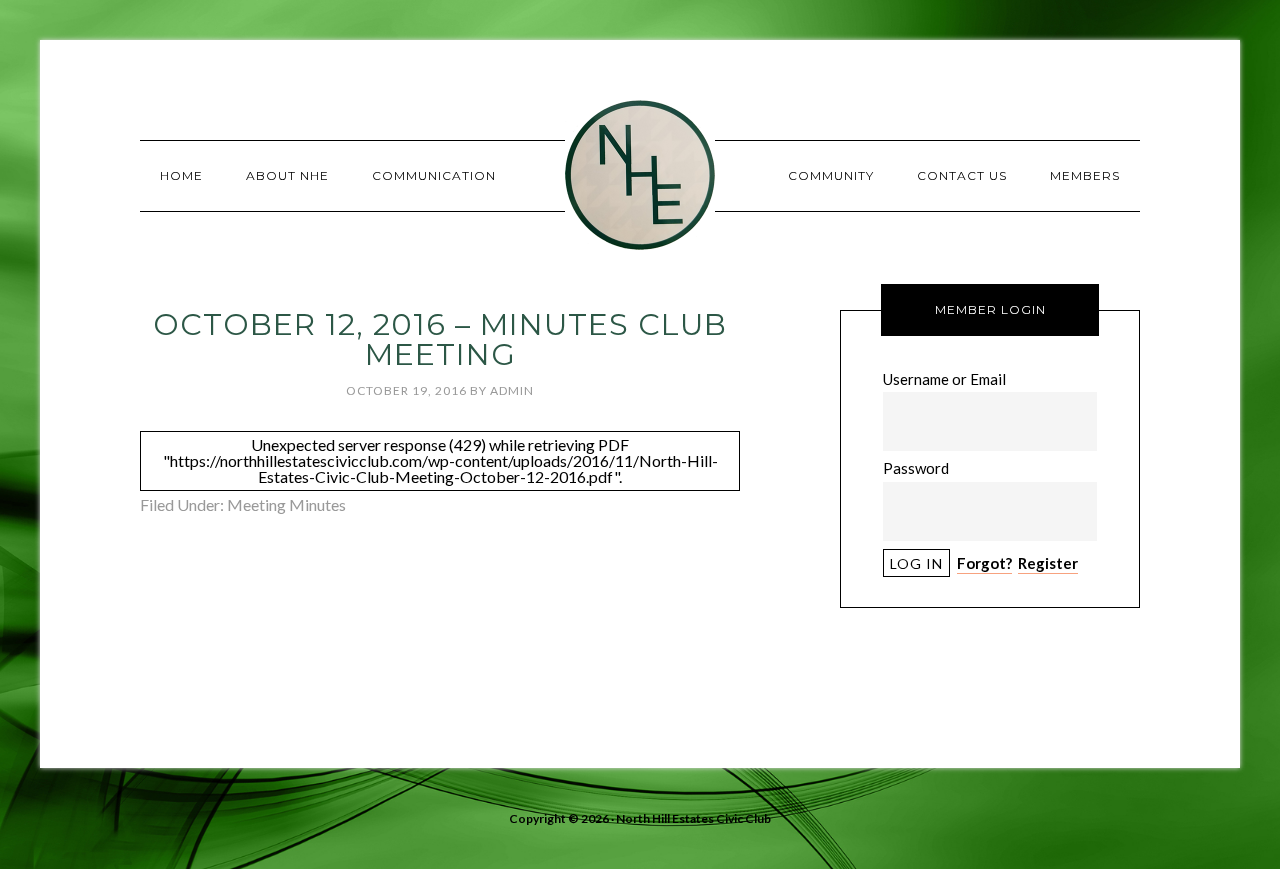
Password (916, 468)
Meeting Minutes (286, 504)
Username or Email (944, 379)
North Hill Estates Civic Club (640, 175)
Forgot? (984, 563)
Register (1048, 563)
